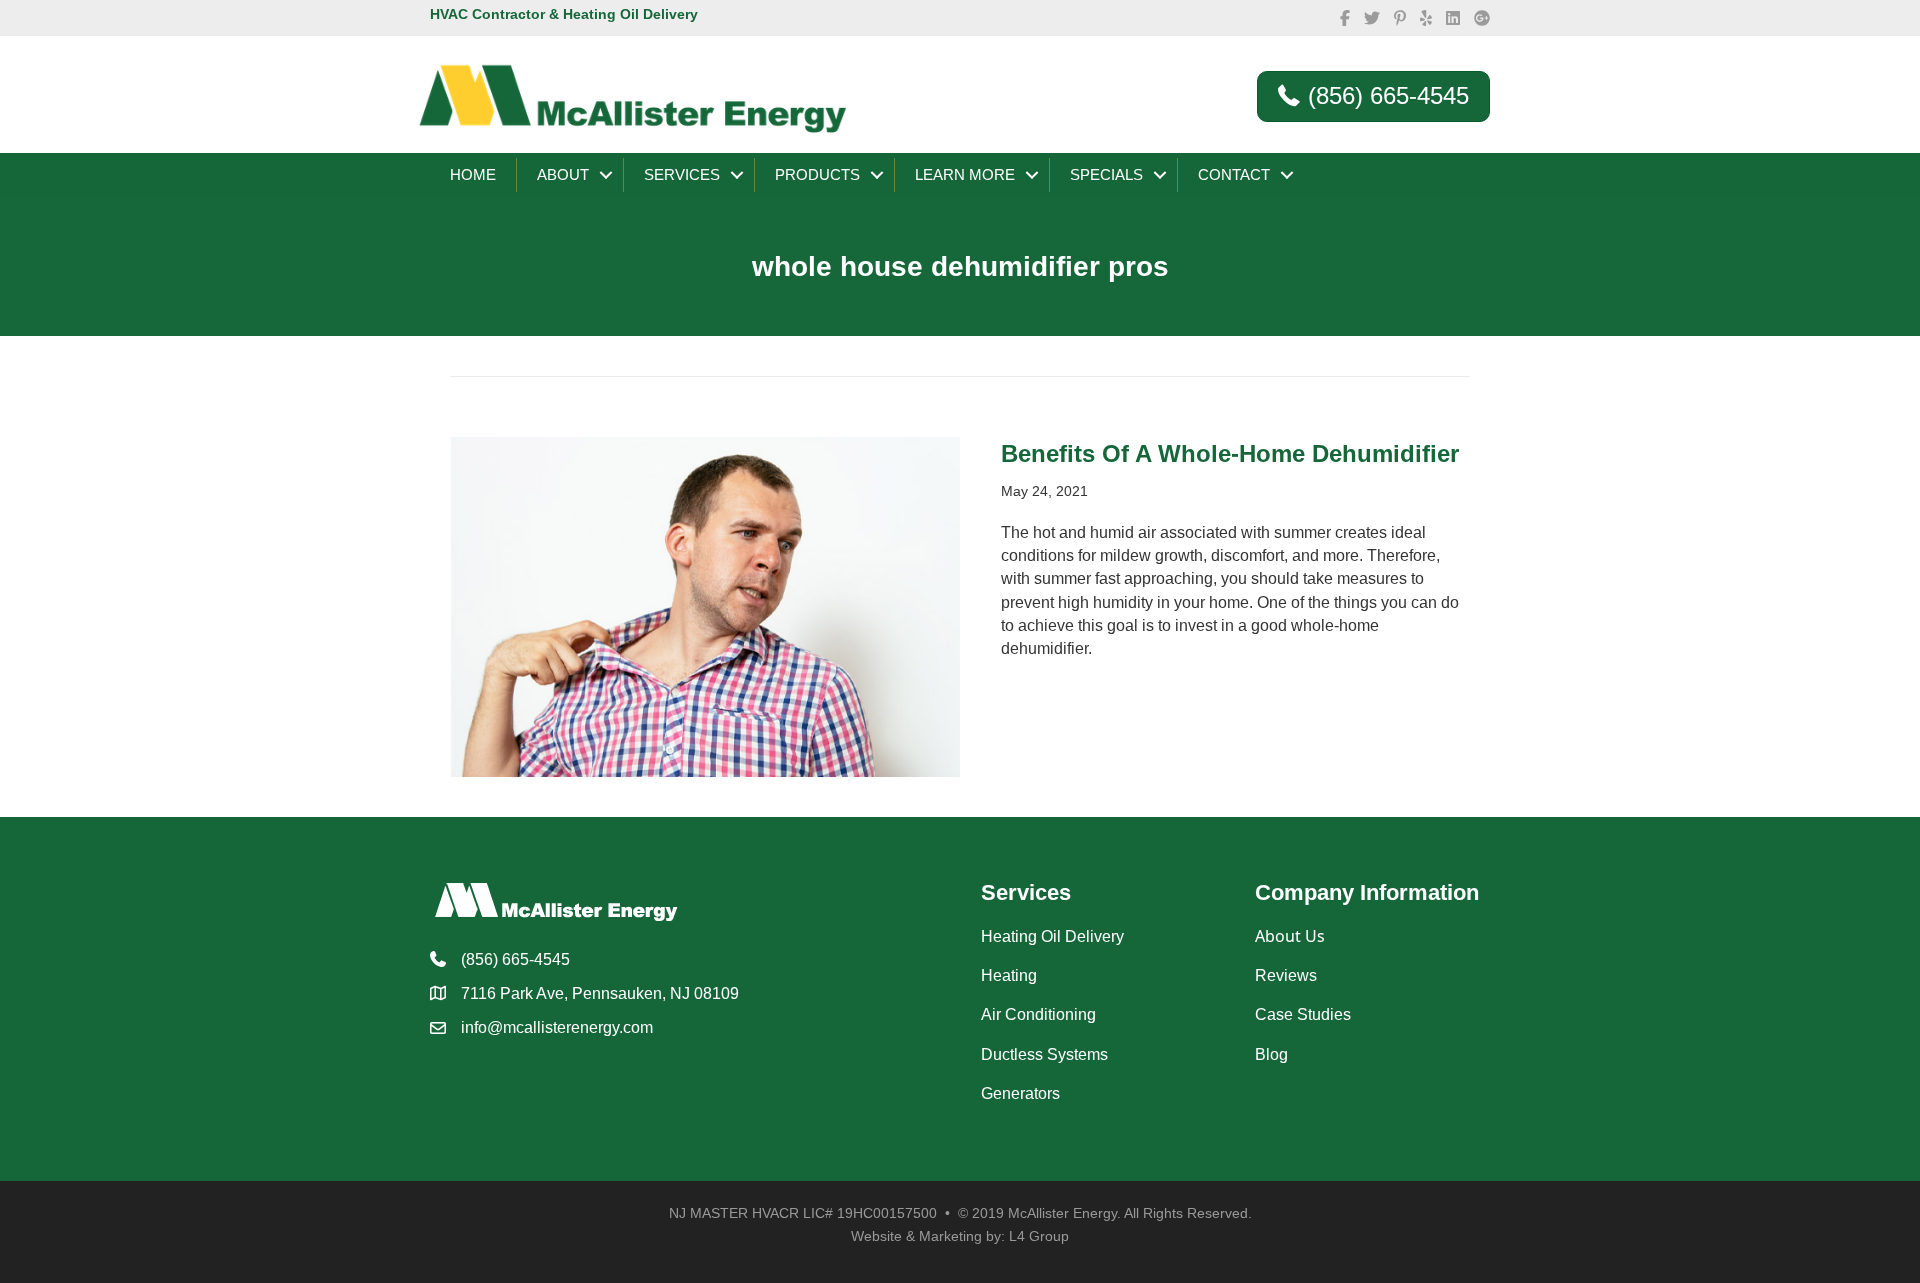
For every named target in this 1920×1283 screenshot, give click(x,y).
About (563, 174)
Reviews (1286, 975)
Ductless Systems (1044, 1054)
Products (817, 174)
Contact (1234, 174)
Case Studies (1303, 1014)
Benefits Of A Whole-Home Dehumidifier (1230, 453)
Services (682, 174)
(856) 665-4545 (515, 959)
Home (473, 174)
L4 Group (1039, 1236)
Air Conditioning (1038, 1014)
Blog (1271, 1054)
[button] (606, 175)
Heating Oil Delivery (1052, 936)
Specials (1106, 174)
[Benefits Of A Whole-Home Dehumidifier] (705, 605)
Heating (1009, 975)
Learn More (965, 174)
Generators (1020, 1093)
